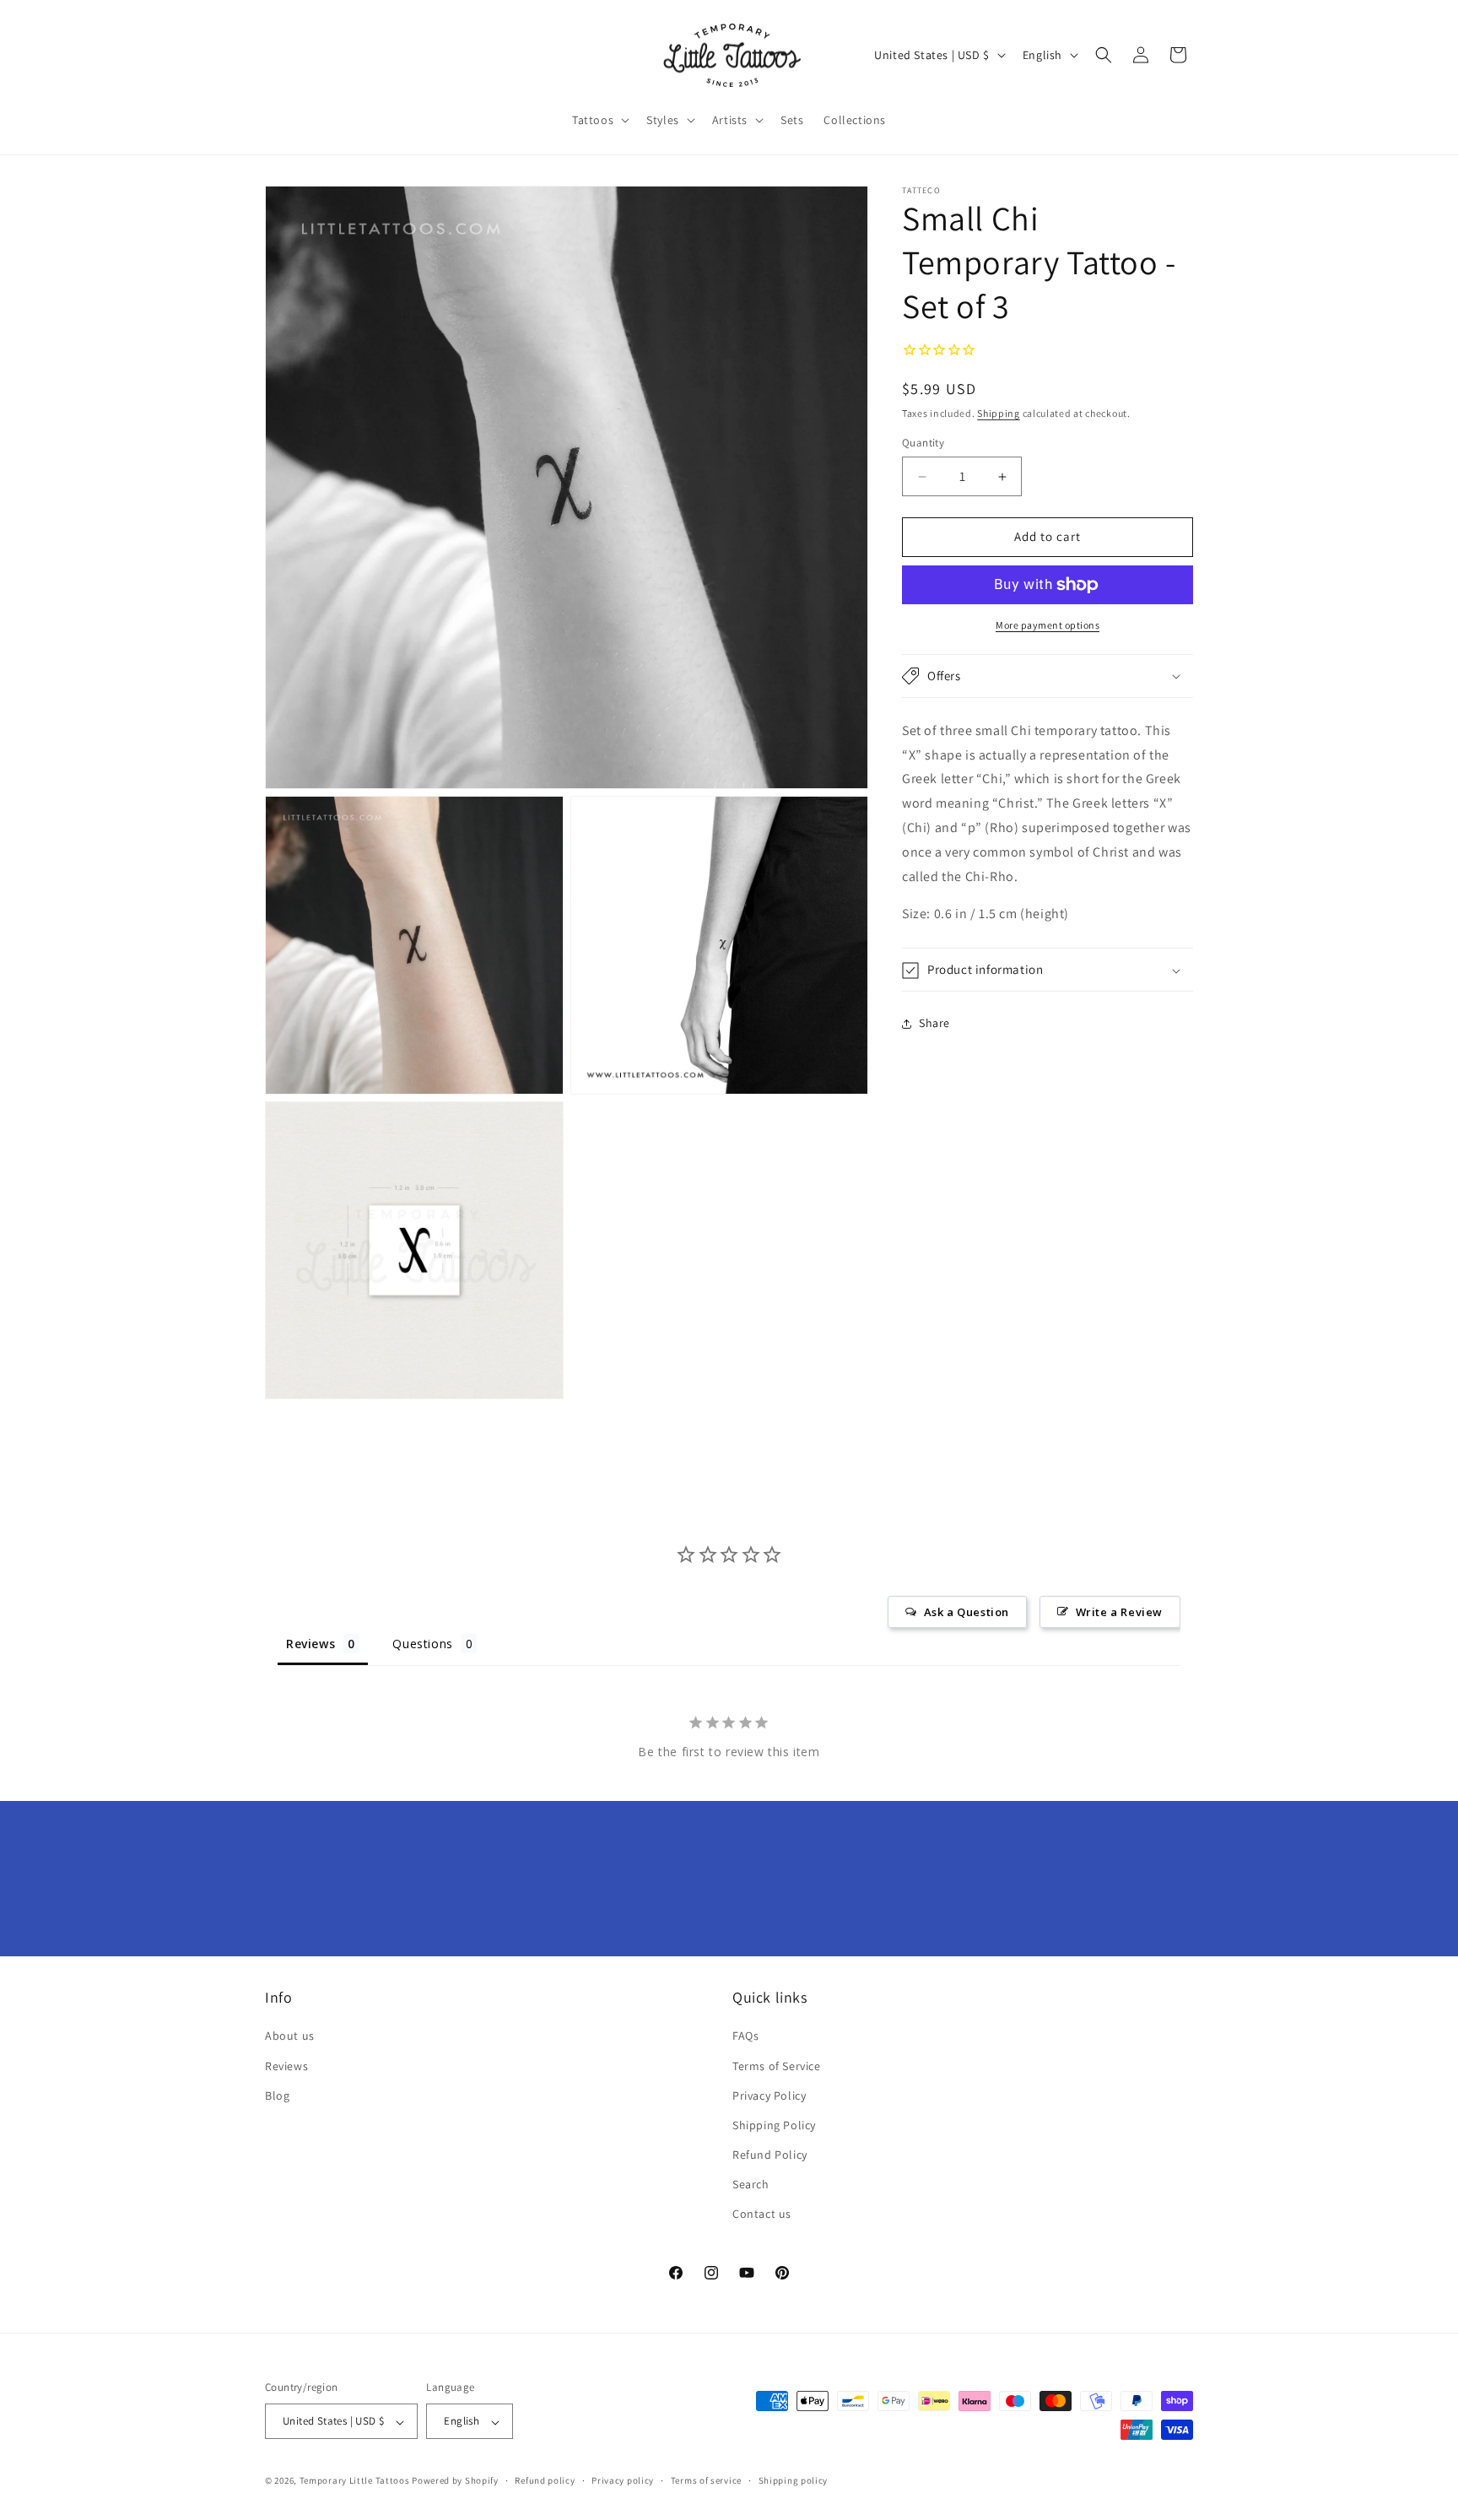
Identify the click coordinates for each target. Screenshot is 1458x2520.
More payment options (1048, 625)
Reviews (286, 2066)
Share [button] (934, 1023)
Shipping (999, 414)
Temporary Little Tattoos (355, 2481)
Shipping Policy (774, 2125)
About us (290, 2036)
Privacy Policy (769, 2095)
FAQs (745, 2036)
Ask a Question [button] (967, 1612)
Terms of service (706, 2480)
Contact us (762, 2214)
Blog (277, 2095)
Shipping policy (794, 2480)
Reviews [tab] (310, 1644)
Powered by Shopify (455, 2481)
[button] (599, 120)
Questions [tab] (422, 1644)
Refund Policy (770, 2155)
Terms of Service (777, 2066)
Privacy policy (623, 2480)
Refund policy (545, 2480)
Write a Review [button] (1119, 1612)
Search (751, 2185)
